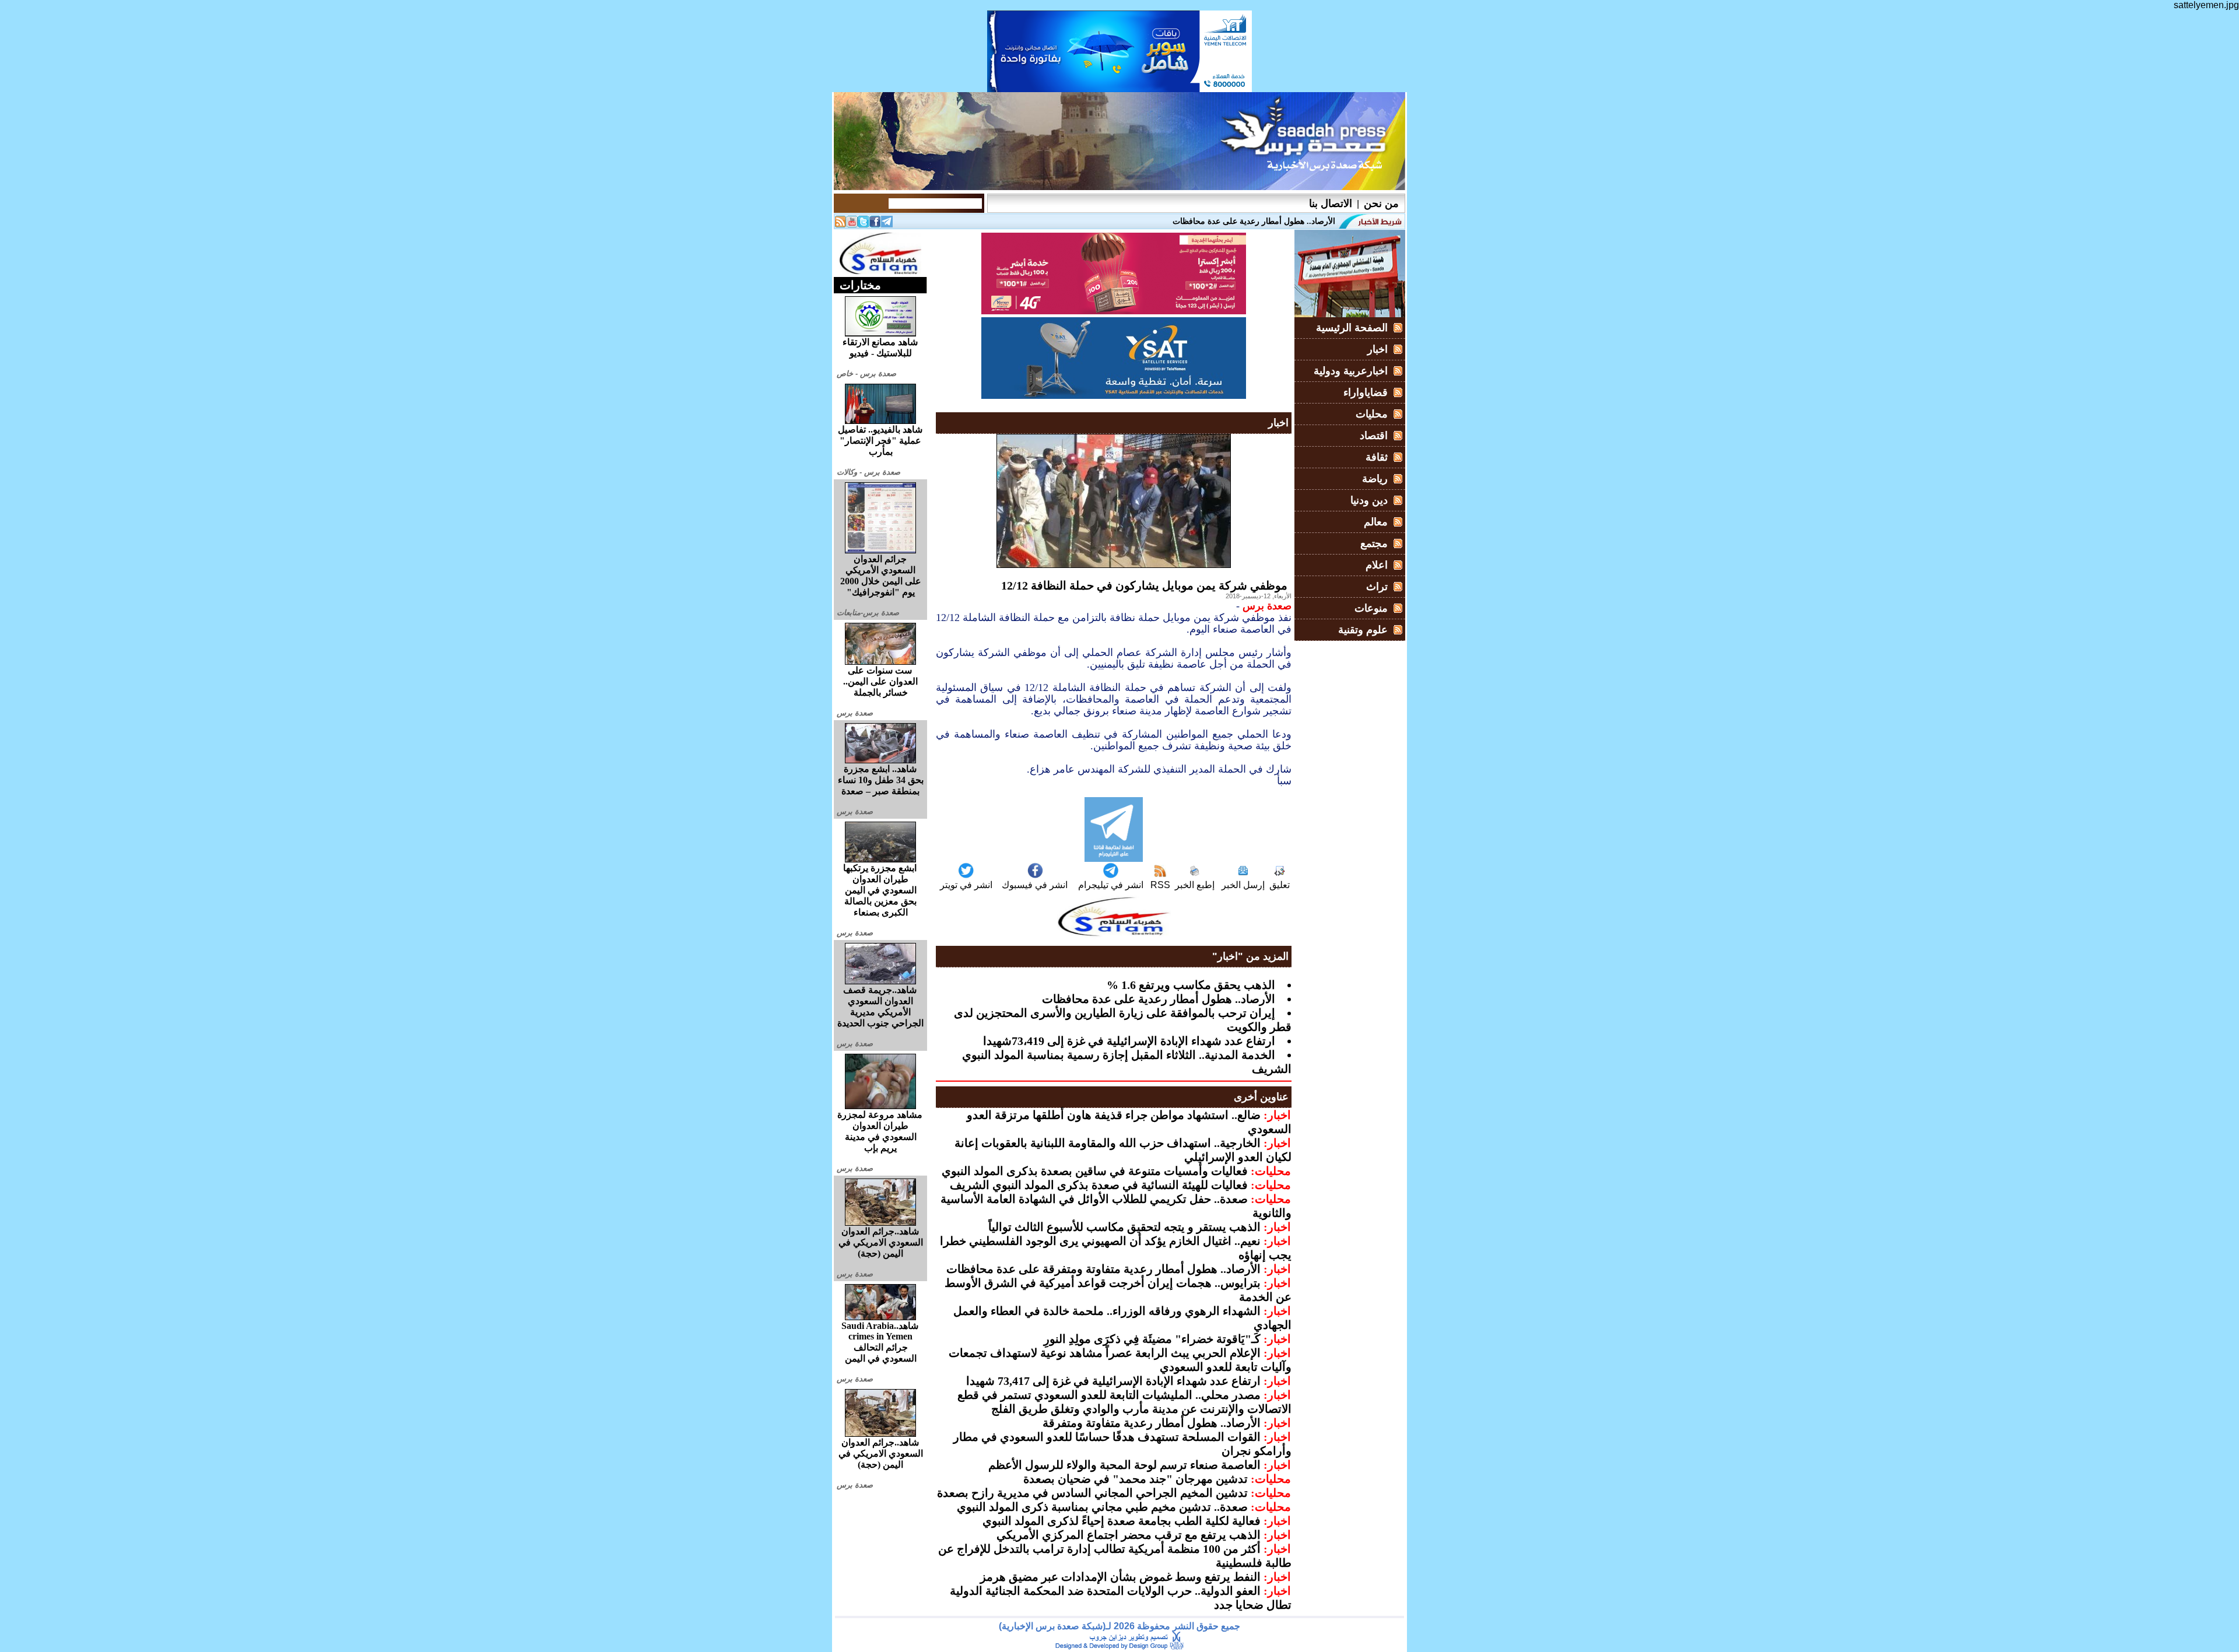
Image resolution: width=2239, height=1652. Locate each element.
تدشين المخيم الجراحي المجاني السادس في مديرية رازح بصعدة (1092, 1493)
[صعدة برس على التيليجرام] (887, 224)
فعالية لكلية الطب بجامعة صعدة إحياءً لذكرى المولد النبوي (1122, 1521)
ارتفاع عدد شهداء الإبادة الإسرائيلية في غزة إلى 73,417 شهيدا (1113, 1381)
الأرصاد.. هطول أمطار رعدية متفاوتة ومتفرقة (1152, 1423)
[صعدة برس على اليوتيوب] (852, 224)
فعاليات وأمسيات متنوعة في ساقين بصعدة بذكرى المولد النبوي (1095, 1171)
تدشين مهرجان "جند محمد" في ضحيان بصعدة (1136, 1479)
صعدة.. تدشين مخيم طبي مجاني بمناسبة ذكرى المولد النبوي (1102, 1507)
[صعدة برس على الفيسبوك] (875, 224)
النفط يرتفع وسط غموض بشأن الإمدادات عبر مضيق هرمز (1120, 1577)
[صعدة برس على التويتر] (864, 224)
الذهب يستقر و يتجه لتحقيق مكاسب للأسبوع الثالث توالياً (1124, 1227)
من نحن (1381, 204)
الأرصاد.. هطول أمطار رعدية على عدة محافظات (1159, 999)
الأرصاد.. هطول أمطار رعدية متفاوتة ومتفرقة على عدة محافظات (1103, 1269)
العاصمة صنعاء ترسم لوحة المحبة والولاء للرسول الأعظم (1124, 1465)
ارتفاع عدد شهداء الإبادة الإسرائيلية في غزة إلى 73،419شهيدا (1129, 1041)
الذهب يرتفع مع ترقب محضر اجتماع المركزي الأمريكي (1129, 1535)
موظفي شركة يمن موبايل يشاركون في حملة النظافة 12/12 (1144, 585)
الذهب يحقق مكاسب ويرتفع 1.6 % (1191, 985)
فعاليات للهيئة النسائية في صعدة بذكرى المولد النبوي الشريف (1099, 1185)
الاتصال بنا (1331, 204)
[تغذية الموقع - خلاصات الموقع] (840, 224)
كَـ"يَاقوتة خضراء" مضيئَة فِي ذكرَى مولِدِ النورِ (1152, 1339)
